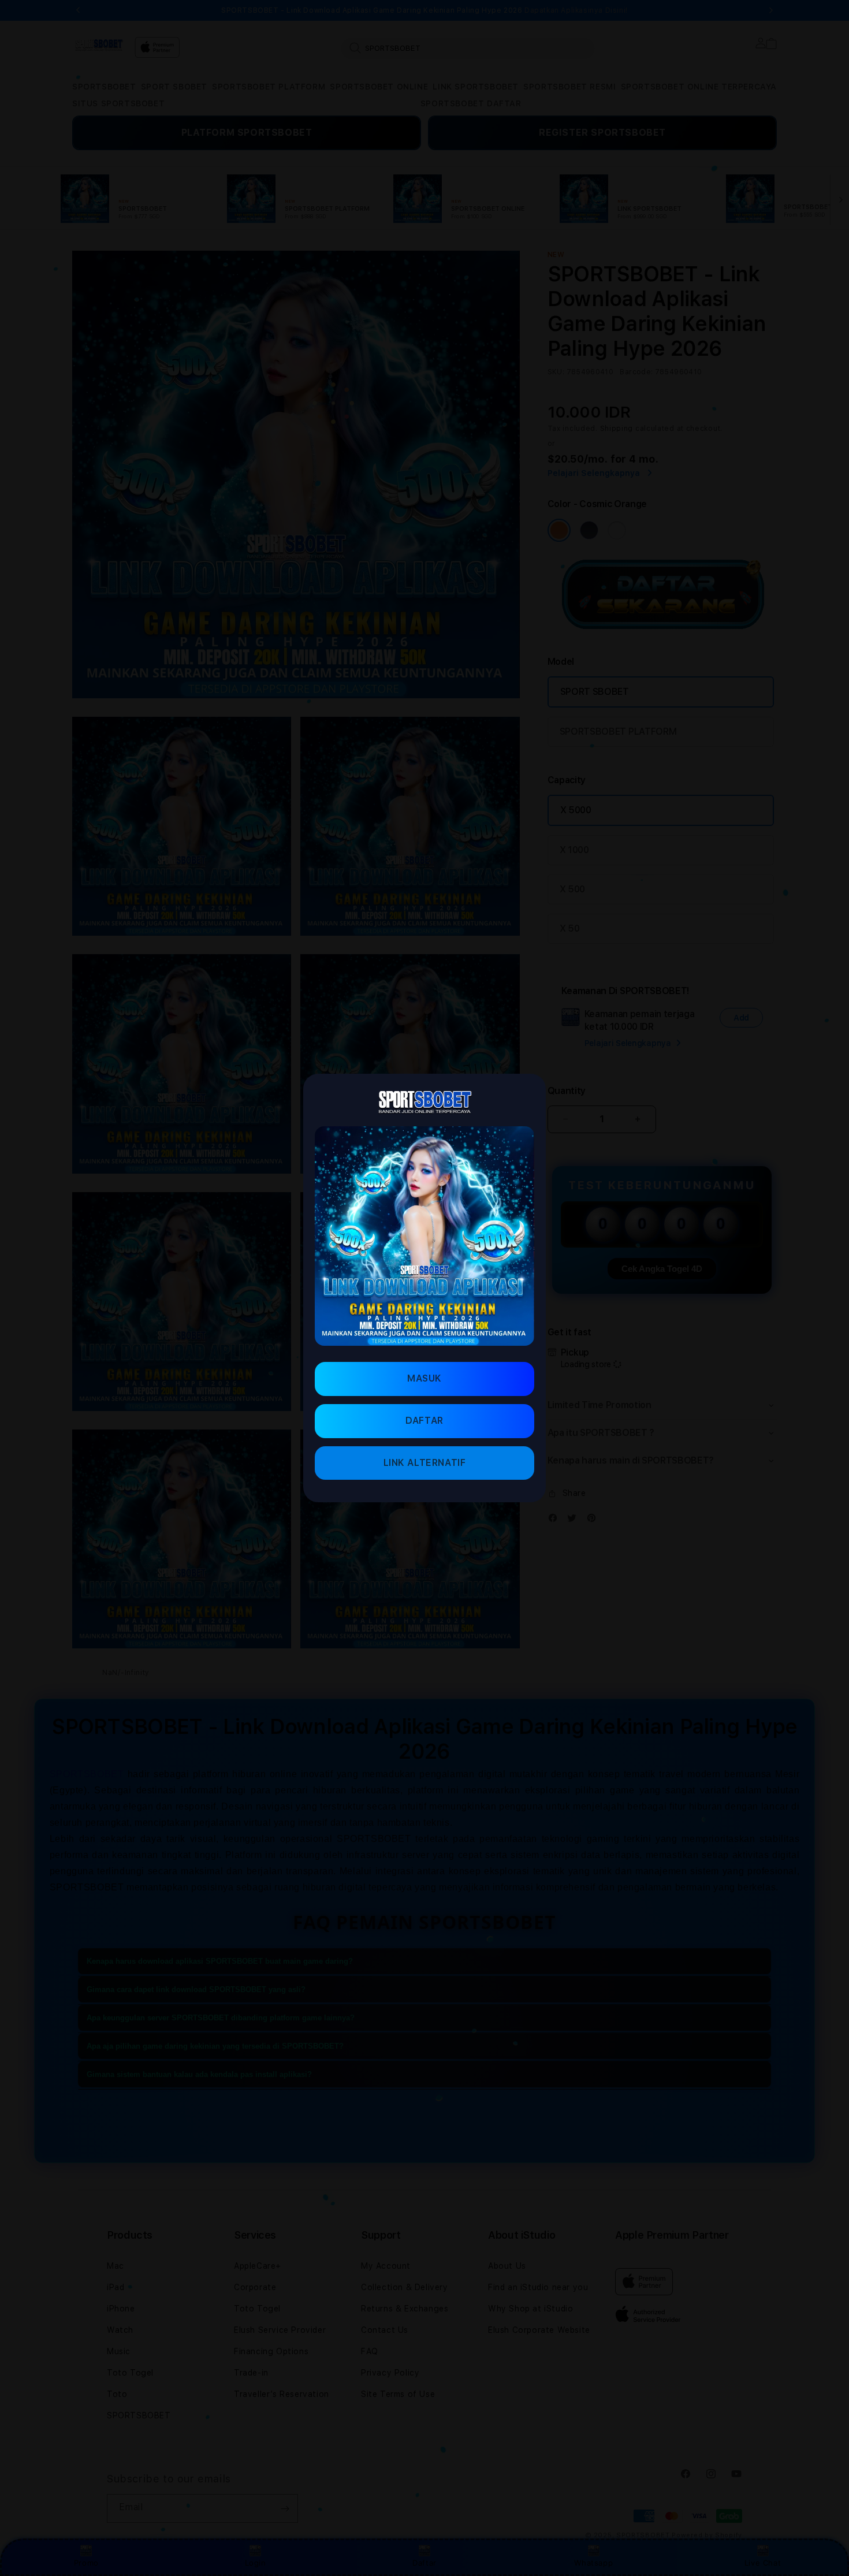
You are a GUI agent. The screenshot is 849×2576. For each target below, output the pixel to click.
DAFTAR (425, 1421)
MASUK (425, 1378)
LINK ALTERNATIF (425, 1463)
